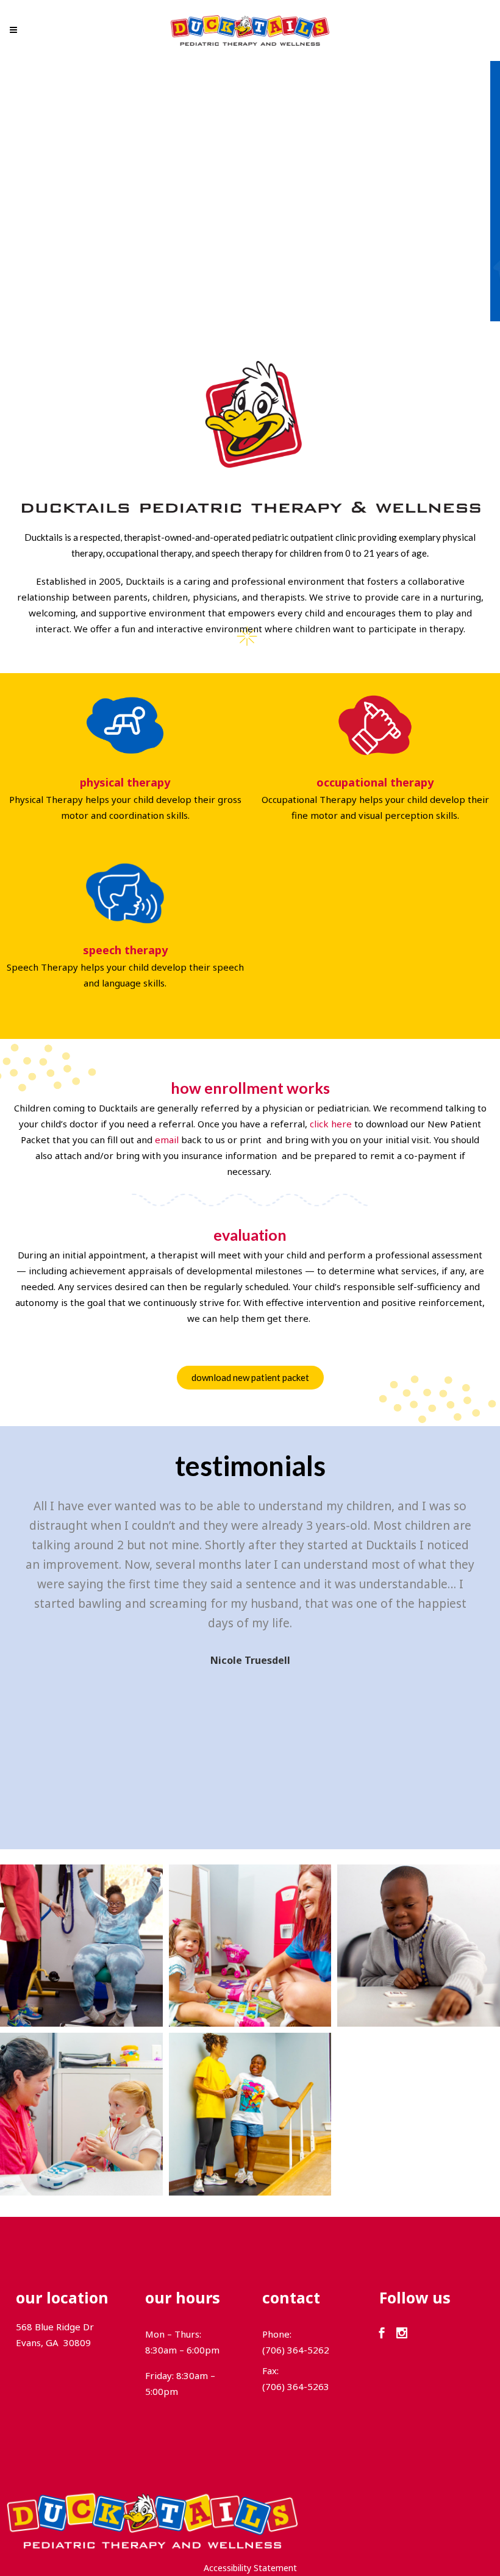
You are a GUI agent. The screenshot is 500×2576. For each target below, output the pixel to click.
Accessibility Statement (250, 2568)
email (167, 1140)
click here (331, 1124)
